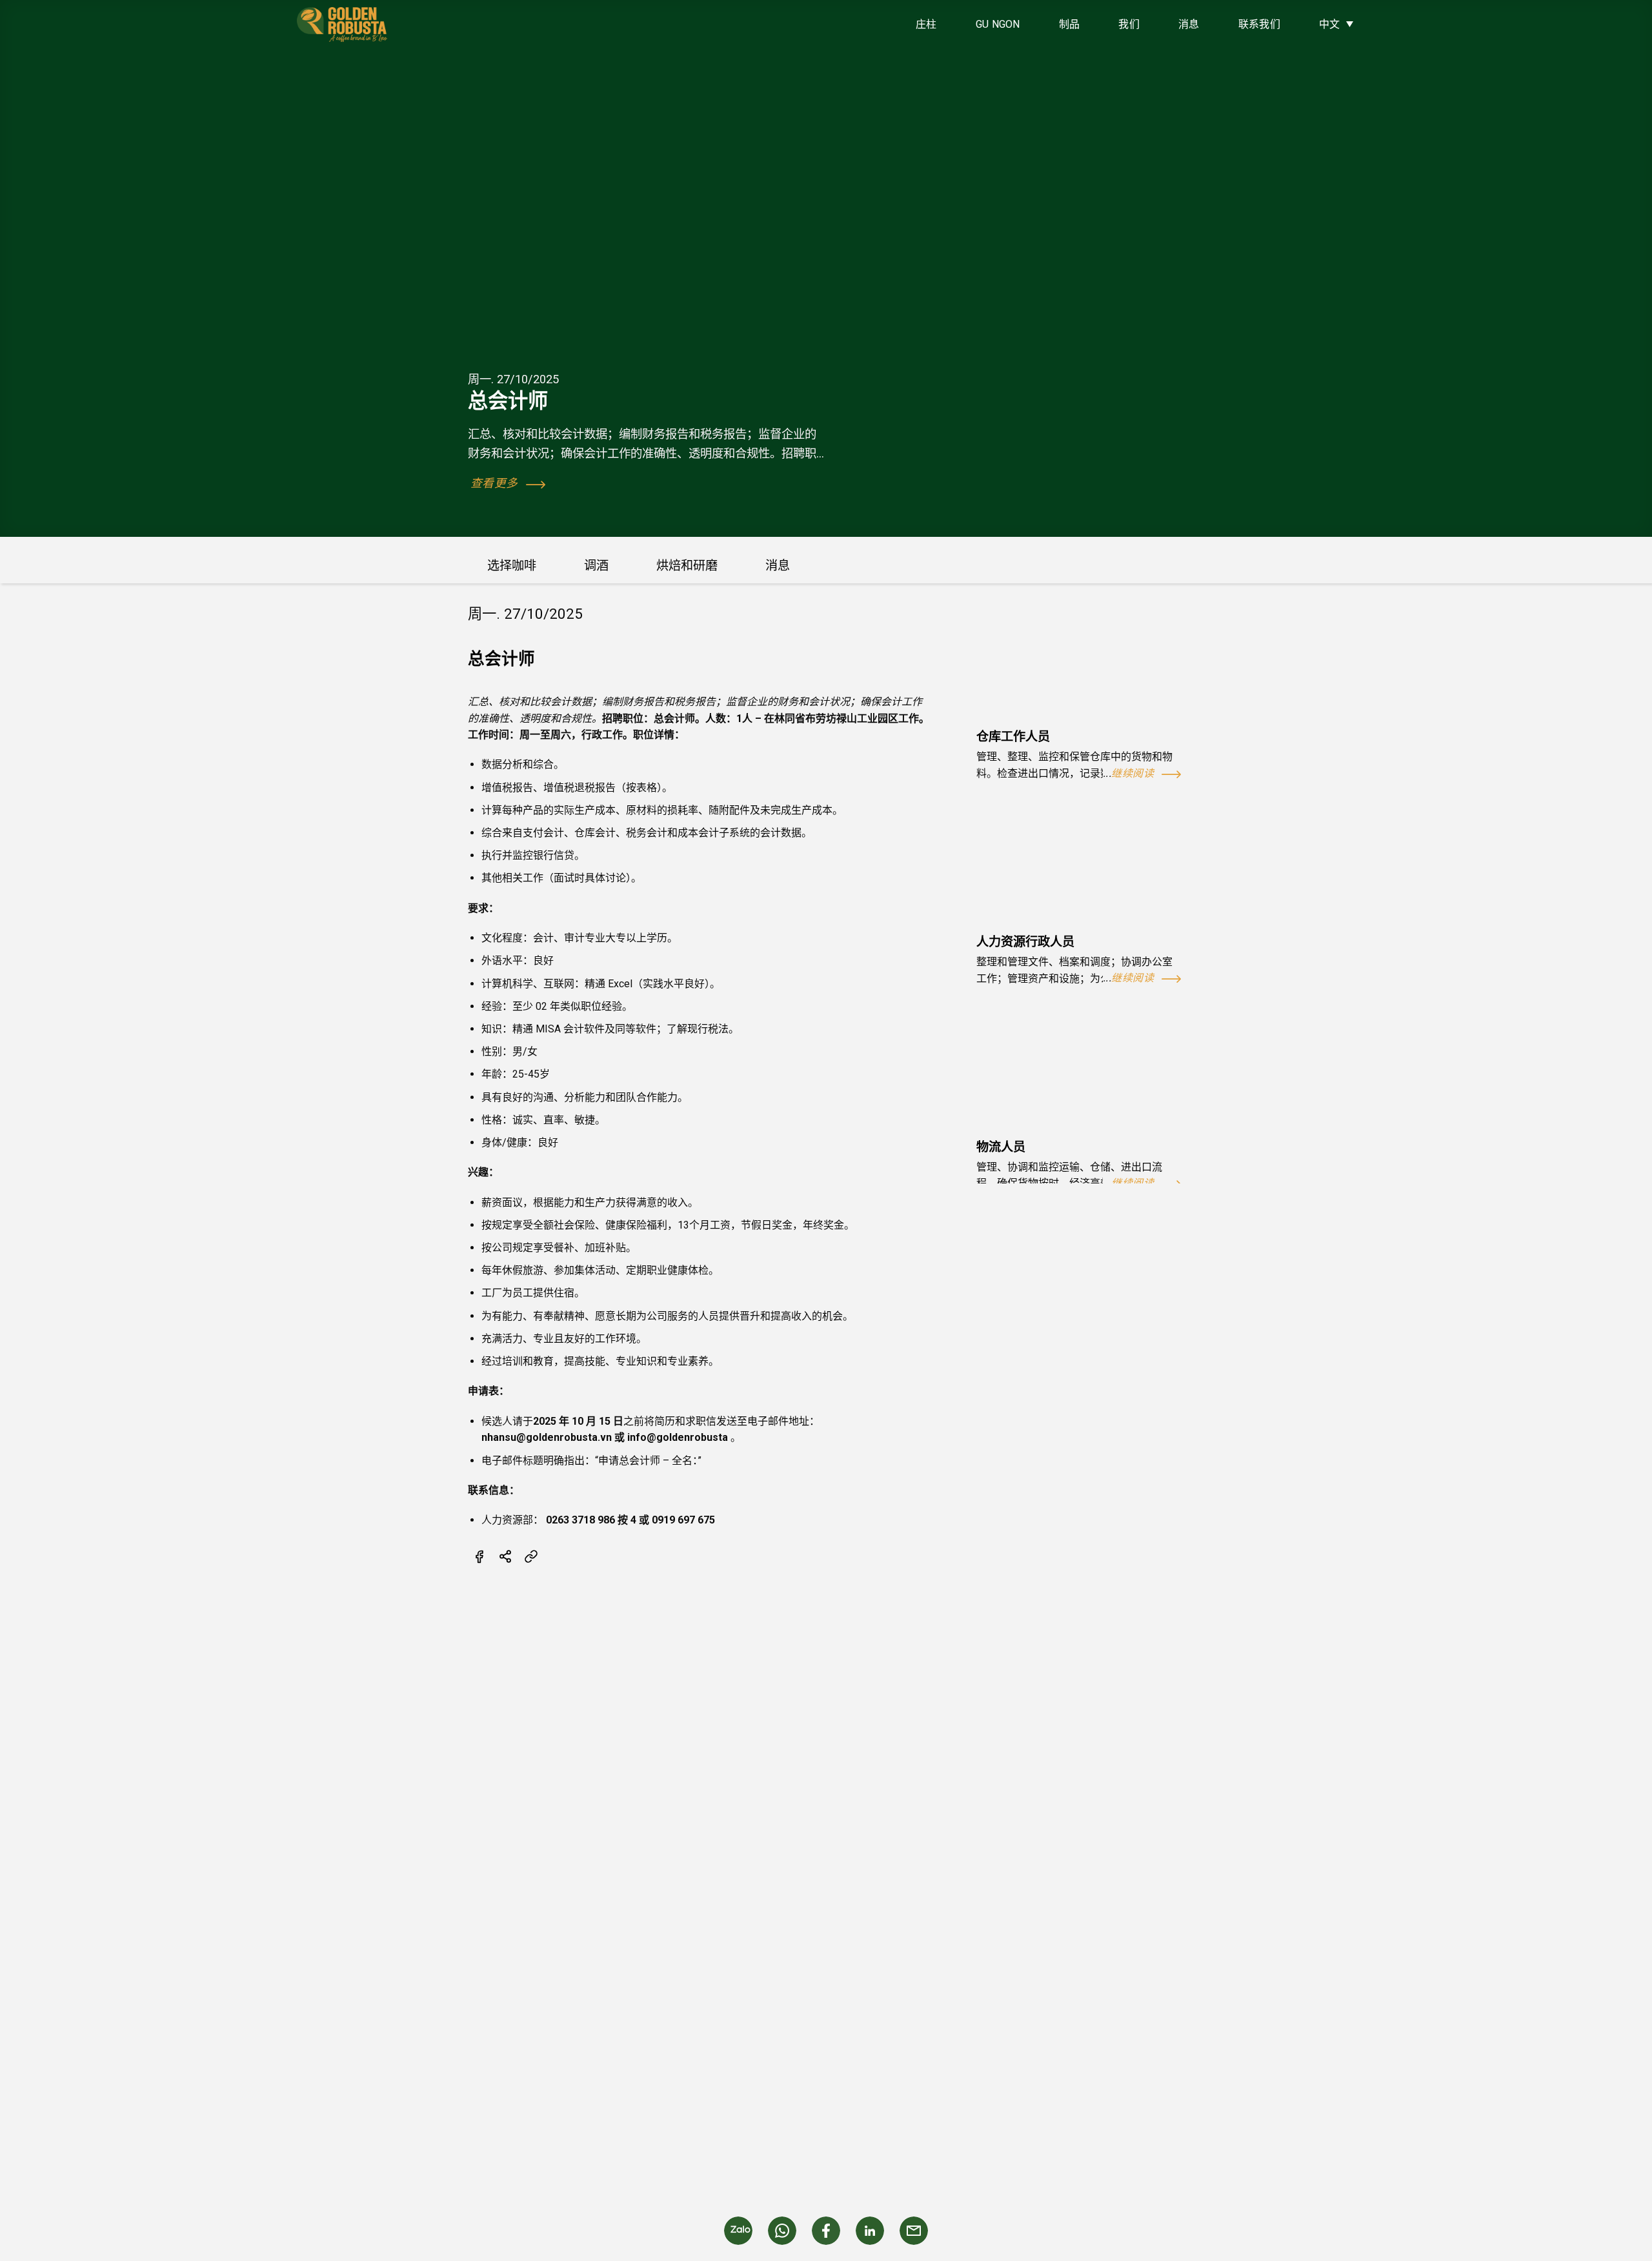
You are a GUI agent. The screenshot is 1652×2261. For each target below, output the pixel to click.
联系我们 (1259, 24)
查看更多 (496, 483)
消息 (1189, 24)
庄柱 (926, 24)
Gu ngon (998, 24)
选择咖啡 (512, 566)
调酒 (596, 566)
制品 (1070, 24)
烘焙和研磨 (687, 566)
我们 (1129, 24)
